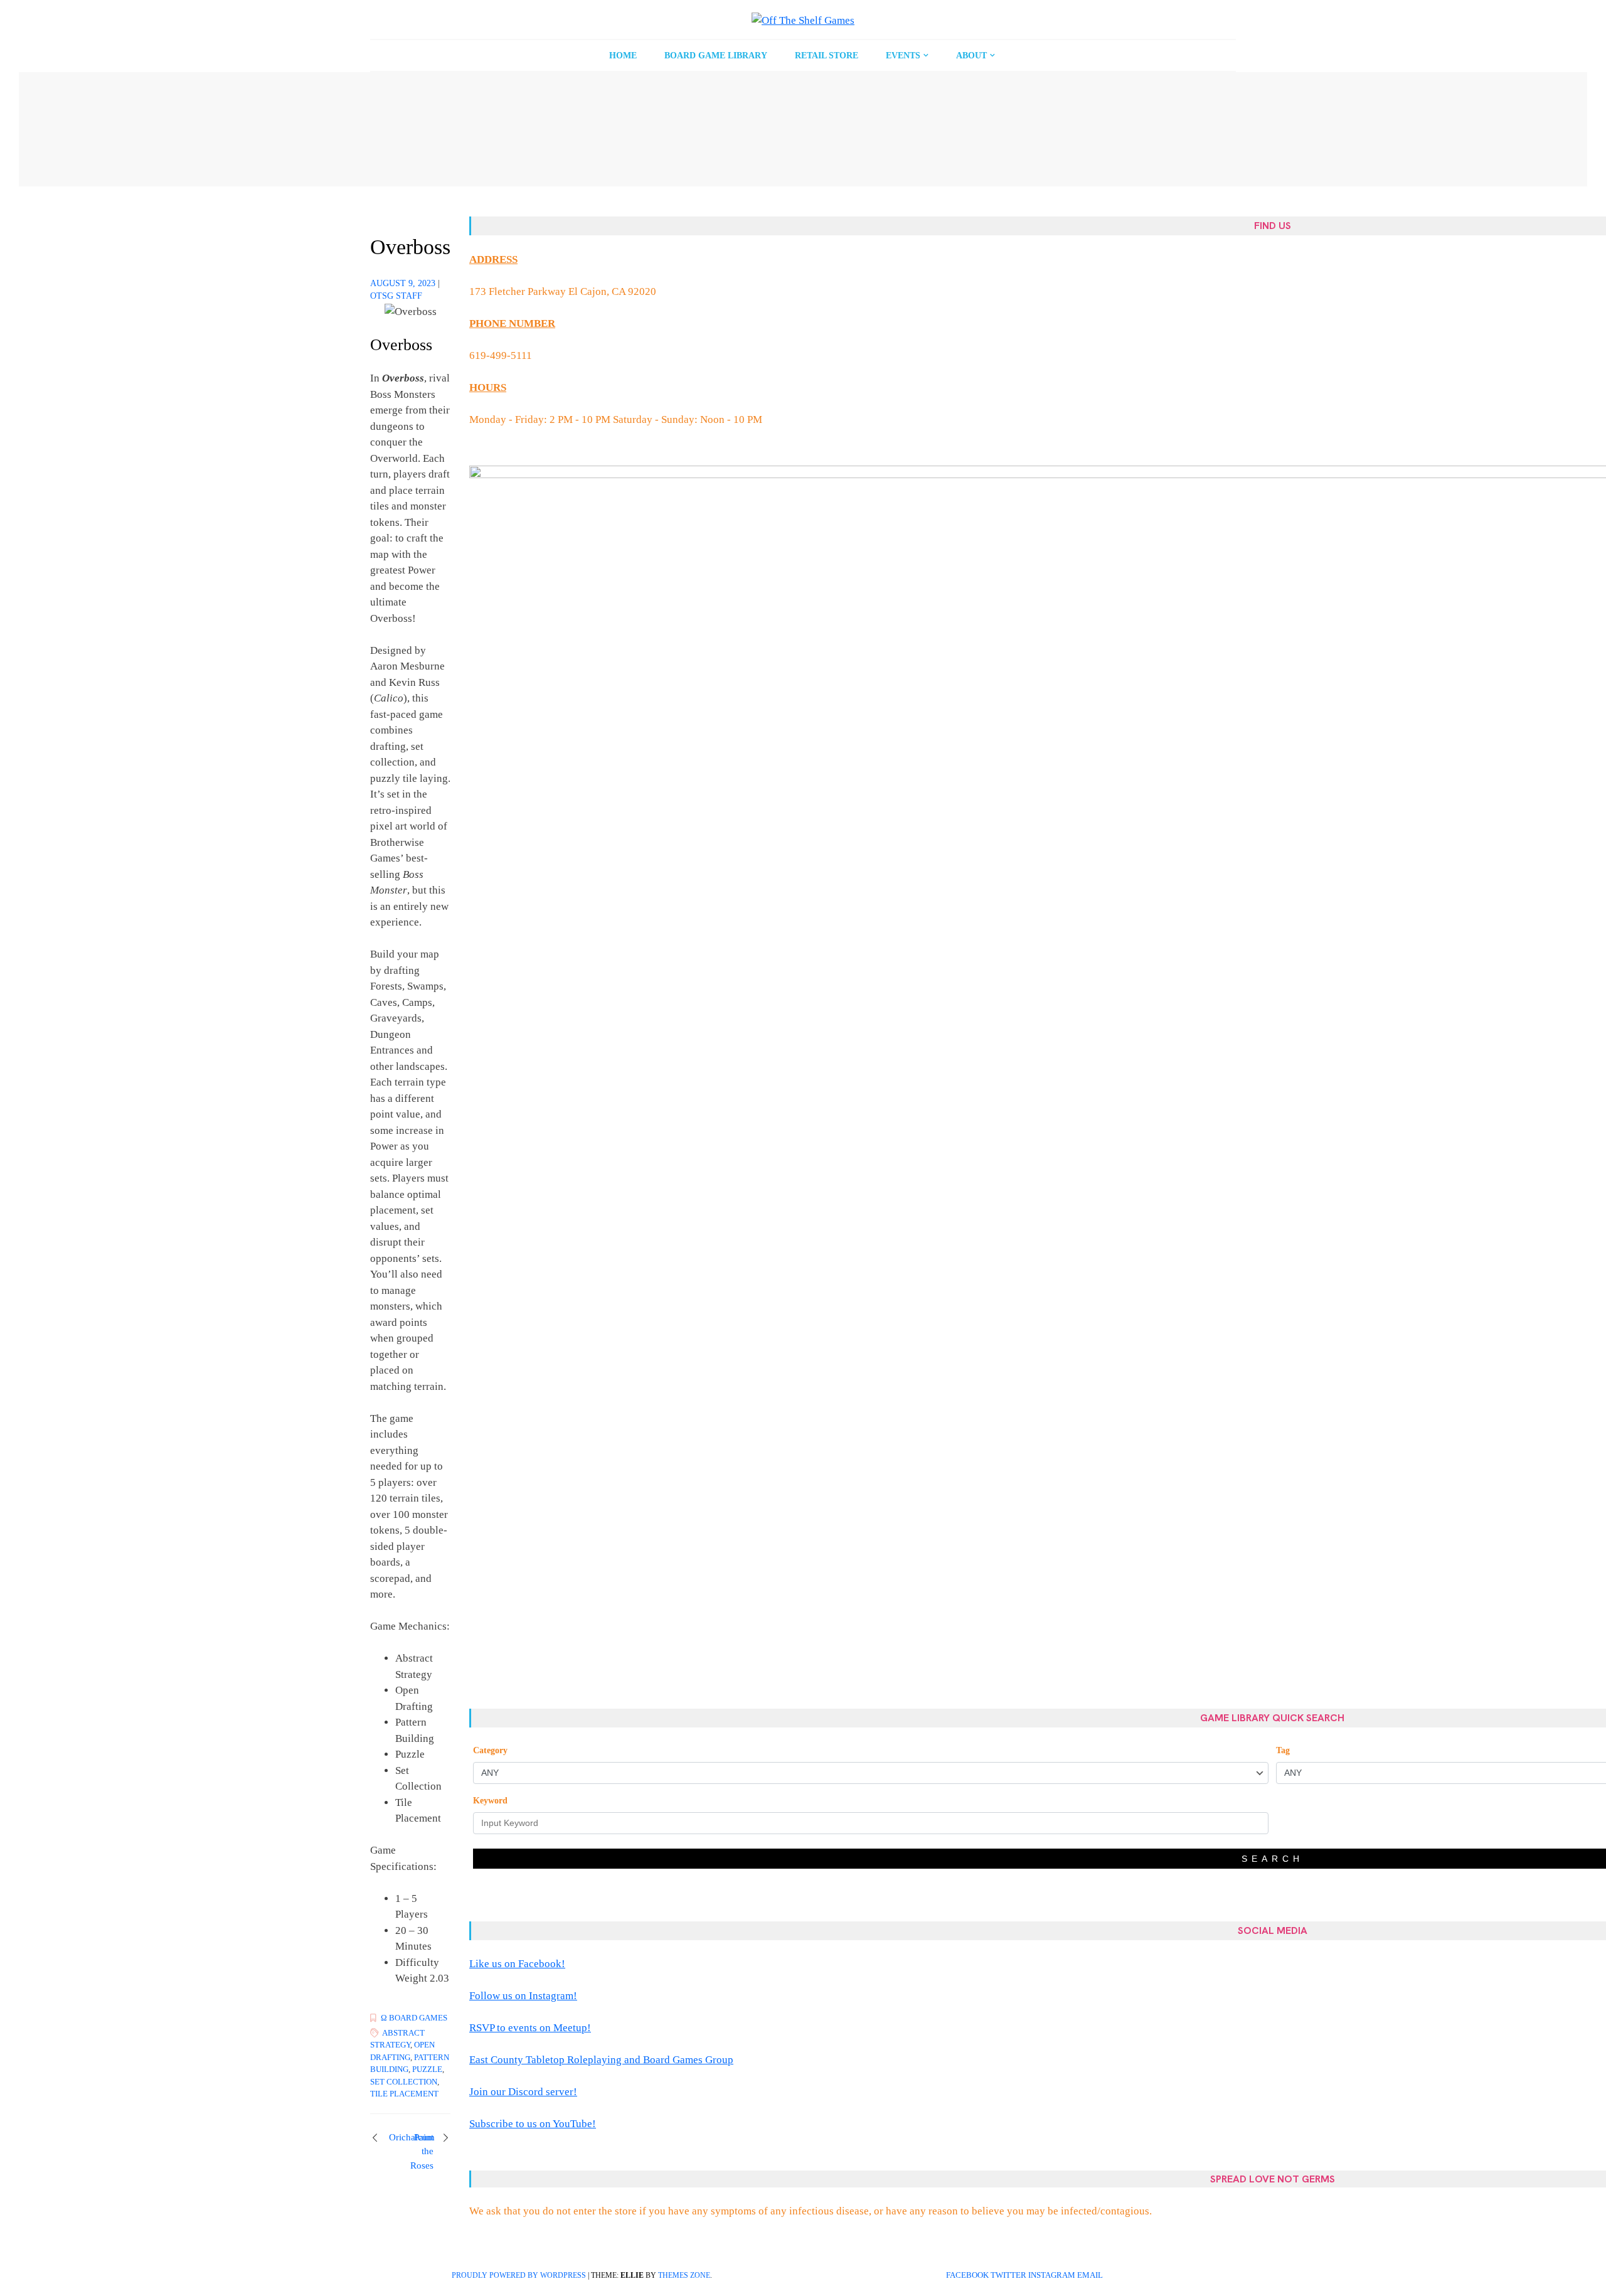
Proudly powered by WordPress (519, 2275)
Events (903, 56)
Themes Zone (684, 2275)
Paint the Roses (422, 2151)
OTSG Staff (396, 296)
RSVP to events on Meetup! (530, 2028)
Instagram (1052, 2275)
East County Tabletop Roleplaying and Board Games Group (601, 2060)
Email (1090, 2275)
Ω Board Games (414, 2018)
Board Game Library (716, 56)
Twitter (1008, 2275)
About (971, 56)
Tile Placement (404, 2094)
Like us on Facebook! (517, 1964)
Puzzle (427, 2069)
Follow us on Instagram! (523, 1996)
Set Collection (404, 2082)
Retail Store (827, 56)
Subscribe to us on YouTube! (533, 2124)
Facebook (967, 2275)
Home (623, 56)
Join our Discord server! (523, 2092)
